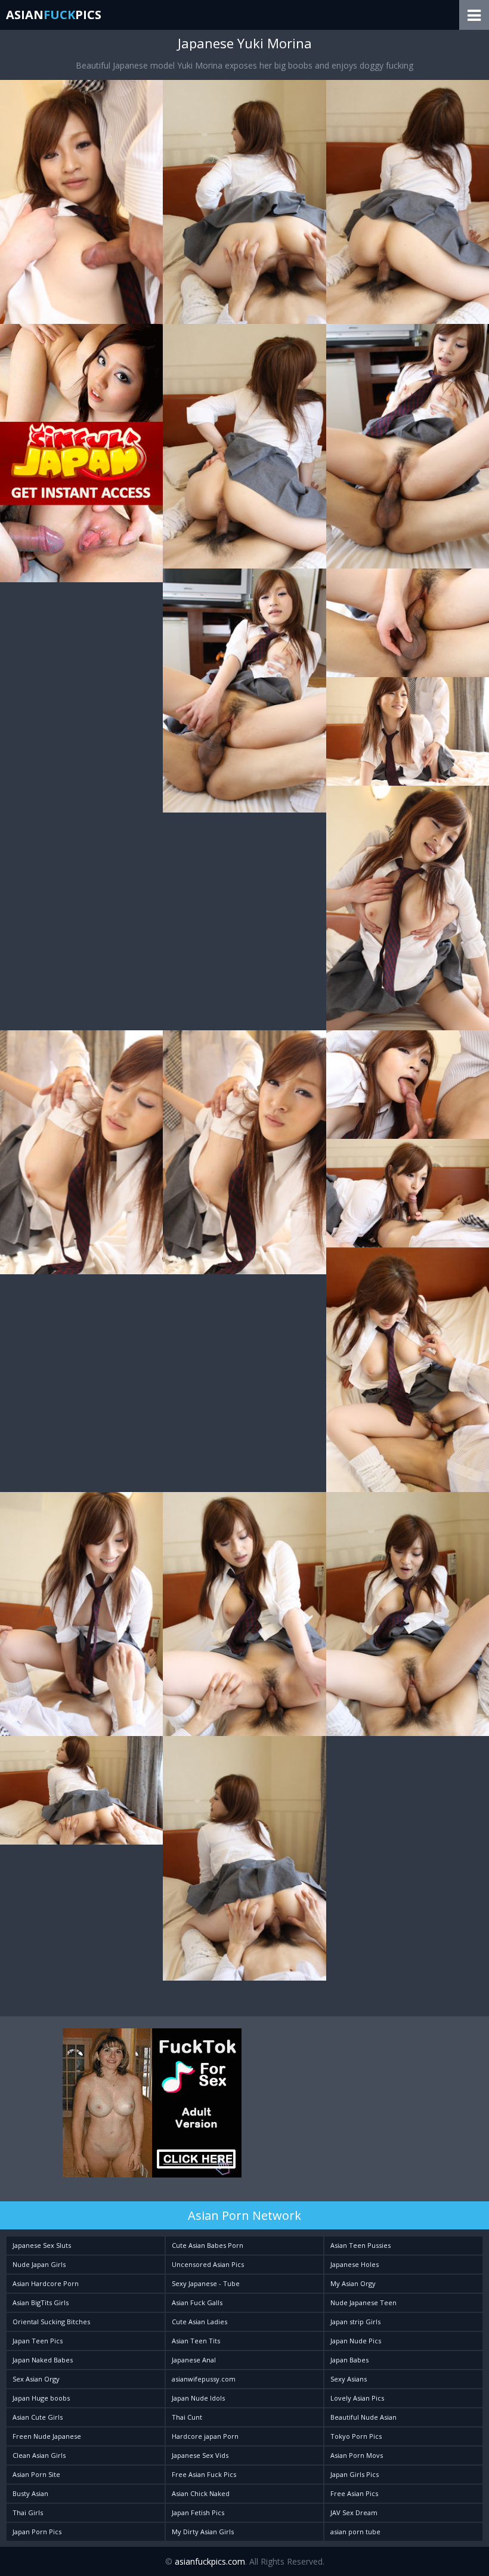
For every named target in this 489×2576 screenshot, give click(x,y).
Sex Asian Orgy (36, 2379)
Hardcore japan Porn (205, 2436)
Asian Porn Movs (357, 2455)
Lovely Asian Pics (357, 2398)
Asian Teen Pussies (360, 2245)
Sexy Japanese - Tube (206, 2283)
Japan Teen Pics (38, 2341)
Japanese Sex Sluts (42, 2245)
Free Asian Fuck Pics (204, 2474)
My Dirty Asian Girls (203, 2532)
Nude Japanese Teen (363, 2302)
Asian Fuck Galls (197, 2302)
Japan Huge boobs (41, 2398)
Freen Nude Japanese (47, 2436)
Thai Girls (28, 2512)
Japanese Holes (355, 2264)
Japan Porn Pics (37, 2532)
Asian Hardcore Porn (46, 2283)
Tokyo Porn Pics (356, 2436)
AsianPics (54, 15)
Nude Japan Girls (39, 2264)
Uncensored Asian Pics (208, 2264)
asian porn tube (355, 2532)
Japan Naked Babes (43, 2360)
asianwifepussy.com (204, 2379)
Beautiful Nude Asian (363, 2417)
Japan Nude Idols (198, 2398)
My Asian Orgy (353, 2283)
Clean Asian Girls (39, 2455)
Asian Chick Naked (201, 2493)
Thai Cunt (187, 2417)
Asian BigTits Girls (41, 2302)
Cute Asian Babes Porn (208, 2245)
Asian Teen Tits (196, 2341)
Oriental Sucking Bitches (51, 2322)
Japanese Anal (194, 2360)
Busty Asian (30, 2493)
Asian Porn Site (36, 2474)
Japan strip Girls (355, 2322)
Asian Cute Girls (38, 2417)
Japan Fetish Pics (198, 2512)
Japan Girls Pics (355, 2474)
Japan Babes (349, 2360)
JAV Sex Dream (354, 2512)
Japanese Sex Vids (200, 2455)
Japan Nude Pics (356, 2341)
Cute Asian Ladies (199, 2322)
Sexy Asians (349, 2379)
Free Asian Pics (354, 2493)
